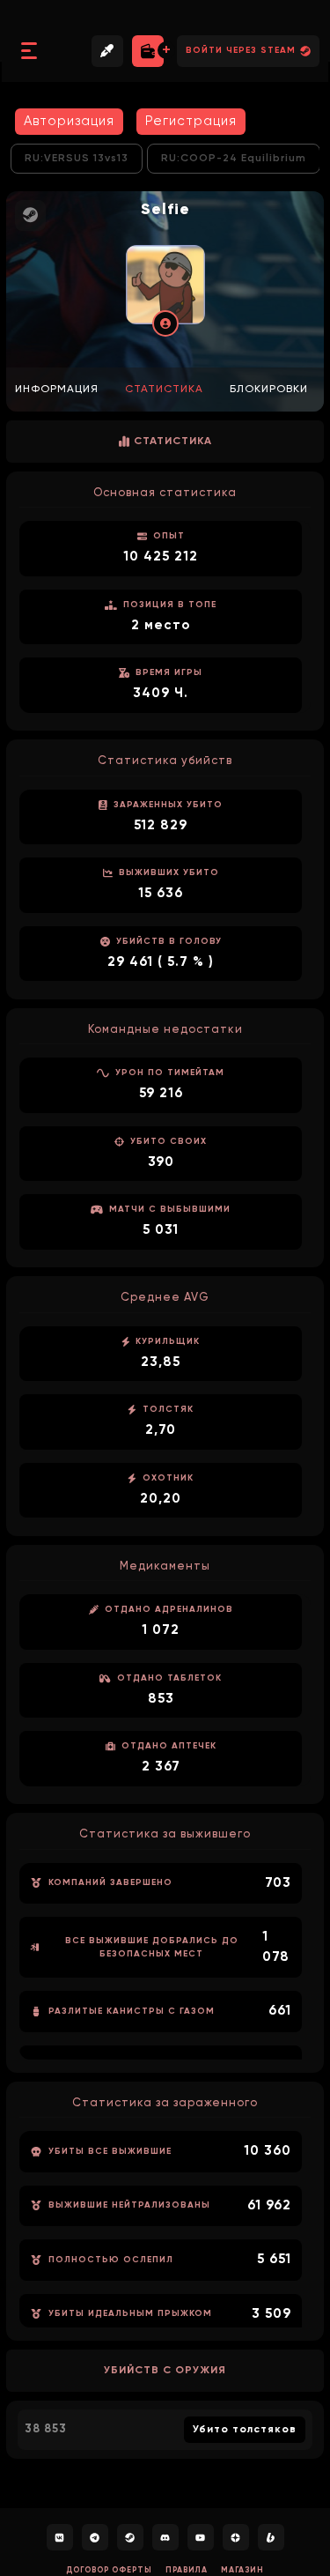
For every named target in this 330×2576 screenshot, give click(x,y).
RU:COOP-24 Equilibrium (234, 159)
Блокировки (269, 390)
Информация (57, 390)
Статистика (164, 390)
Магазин (242, 2570)
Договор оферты (109, 2570)
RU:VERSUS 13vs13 (77, 159)
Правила (187, 2570)
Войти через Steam (241, 50)
